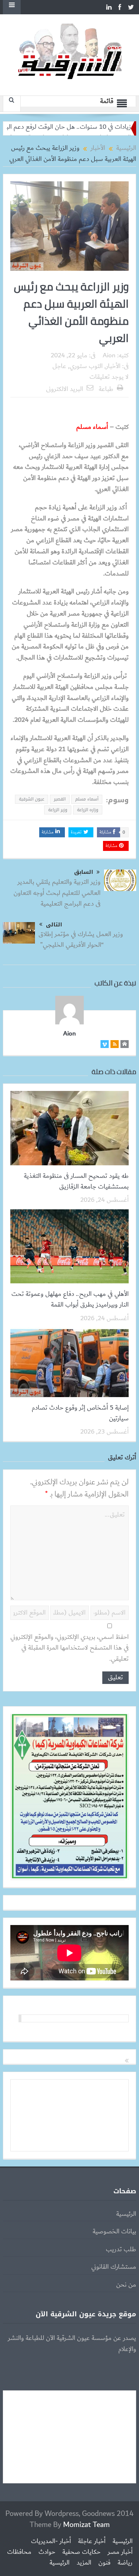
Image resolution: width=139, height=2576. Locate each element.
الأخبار (113, 366)
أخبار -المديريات (51, 2541)
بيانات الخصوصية (114, 2232)
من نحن (126, 2285)
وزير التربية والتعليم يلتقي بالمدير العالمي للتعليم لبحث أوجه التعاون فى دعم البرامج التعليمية (57, 893)
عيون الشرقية (32, 799)
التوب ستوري (86, 366)
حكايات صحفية (81, 2552)
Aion (109, 356)
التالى (54, 925)
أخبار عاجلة (92, 2541)
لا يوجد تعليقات (109, 377)
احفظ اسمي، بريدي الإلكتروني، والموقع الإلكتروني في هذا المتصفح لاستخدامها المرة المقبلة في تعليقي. (69, 1648)
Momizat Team (86, 2525)
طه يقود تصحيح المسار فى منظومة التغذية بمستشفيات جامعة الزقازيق (76, 1181)
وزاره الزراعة (88, 810)
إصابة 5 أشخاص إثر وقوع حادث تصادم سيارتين (80, 1413)
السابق (84, 872)
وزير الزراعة (58, 810)
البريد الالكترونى (65, 389)
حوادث (47, 2552)
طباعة (106, 389)
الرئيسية (126, 2214)
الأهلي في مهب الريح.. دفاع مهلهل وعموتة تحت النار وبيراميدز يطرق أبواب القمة (70, 1299)
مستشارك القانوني (114, 2267)
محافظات (19, 2552)
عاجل (59, 366)
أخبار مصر (120, 2552)
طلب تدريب (121, 2249)
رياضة (125, 2563)
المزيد (84, 2563)
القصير (60, 799)
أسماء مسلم (87, 799)
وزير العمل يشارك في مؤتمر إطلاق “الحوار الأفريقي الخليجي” (81, 940)
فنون (104, 2563)
